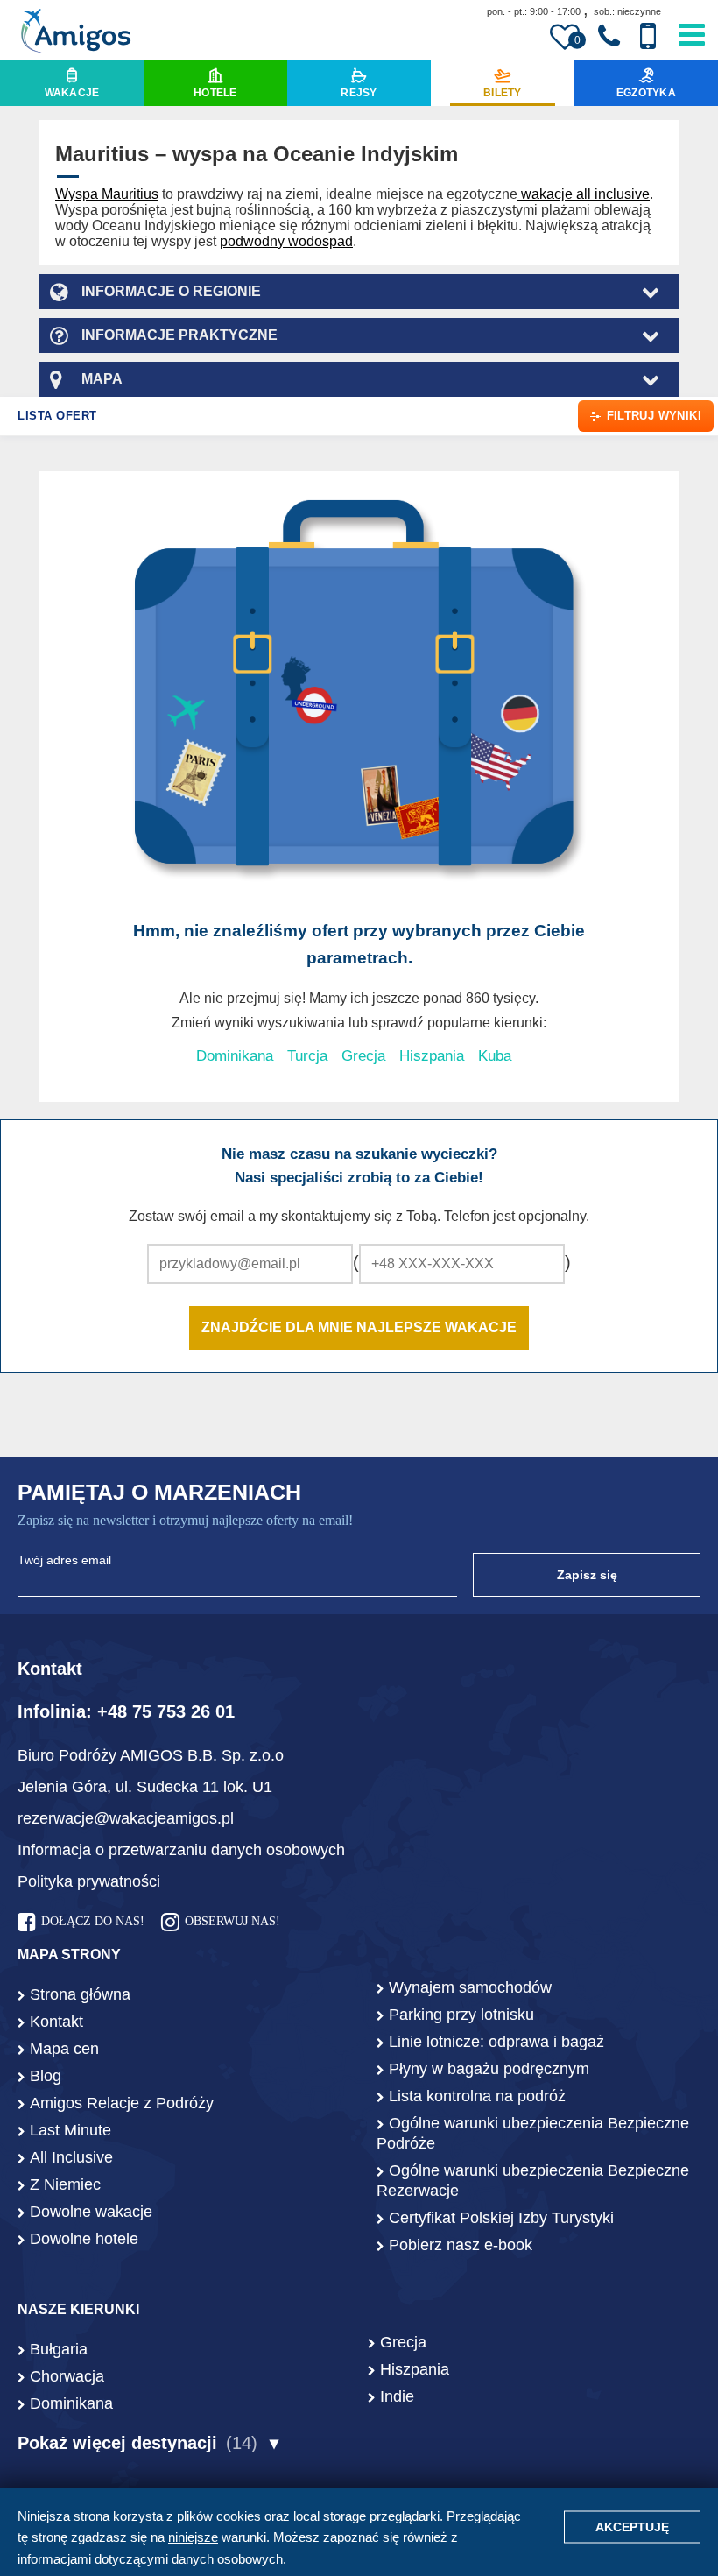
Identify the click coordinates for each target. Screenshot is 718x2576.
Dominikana (235, 1056)
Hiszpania (432, 1056)
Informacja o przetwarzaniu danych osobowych (181, 1850)
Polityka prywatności (89, 1881)
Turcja (307, 1056)
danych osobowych (227, 2559)
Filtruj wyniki (654, 416)
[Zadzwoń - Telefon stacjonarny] (609, 37)
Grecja (363, 1056)
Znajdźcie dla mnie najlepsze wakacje (359, 1327)
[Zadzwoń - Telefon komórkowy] (648, 36)
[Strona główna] (76, 33)
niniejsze (193, 2537)
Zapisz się (587, 1575)
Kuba (495, 1056)
